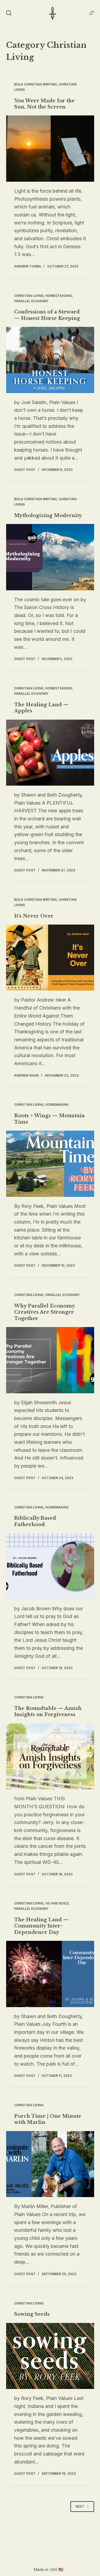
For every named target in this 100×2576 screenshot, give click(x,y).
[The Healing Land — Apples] (50, 753)
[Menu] (92, 13)
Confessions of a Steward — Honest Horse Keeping (47, 315)
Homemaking (57, 1105)
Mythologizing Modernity (48, 515)
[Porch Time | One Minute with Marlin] (50, 2164)
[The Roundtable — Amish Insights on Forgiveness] (50, 1756)
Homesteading (59, 296)
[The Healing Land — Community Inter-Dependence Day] (50, 1974)
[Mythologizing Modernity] (50, 557)
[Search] (9, 13)
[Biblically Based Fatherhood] (50, 1566)
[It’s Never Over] (50, 958)
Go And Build (57, 1903)
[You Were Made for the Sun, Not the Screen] (50, 149)
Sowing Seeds (32, 2314)
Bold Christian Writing (35, 84)
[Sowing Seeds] (50, 2356)
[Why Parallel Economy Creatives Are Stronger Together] (50, 1360)
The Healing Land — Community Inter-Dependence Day (41, 1926)
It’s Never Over (34, 916)
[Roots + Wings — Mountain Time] (50, 1164)
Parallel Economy (31, 301)
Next (80, 2506)
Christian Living (29, 296)
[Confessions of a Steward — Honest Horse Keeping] (50, 360)
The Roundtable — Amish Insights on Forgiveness (48, 1711)
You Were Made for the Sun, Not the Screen (44, 104)
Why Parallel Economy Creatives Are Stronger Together (44, 1312)
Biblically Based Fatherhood (35, 1521)
